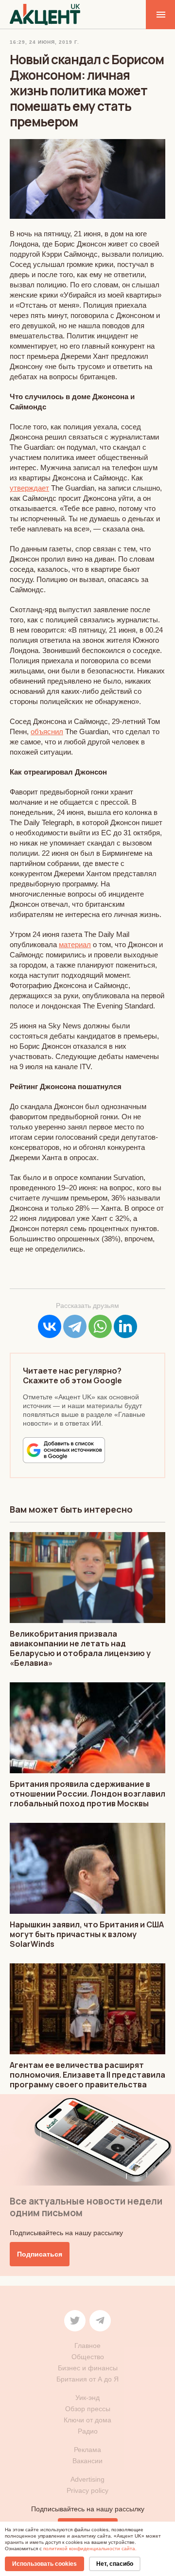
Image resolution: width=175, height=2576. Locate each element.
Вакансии (87, 2461)
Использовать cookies (44, 2564)
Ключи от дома (87, 2420)
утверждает (29, 488)
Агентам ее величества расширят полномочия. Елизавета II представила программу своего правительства (87, 2075)
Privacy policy (87, 2490)
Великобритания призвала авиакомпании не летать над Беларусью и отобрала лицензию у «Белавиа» (80, 1648)
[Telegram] (75, 1326)
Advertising (87, 2479)
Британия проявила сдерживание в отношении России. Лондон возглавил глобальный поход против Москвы (87, 1794)
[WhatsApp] (100, 1326)
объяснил (47, 732)
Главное (87, 2346)
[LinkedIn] (125, 1326)
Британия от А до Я (87, 2379)
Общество (88, 2357)
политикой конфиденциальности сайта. (90, 2549)
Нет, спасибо (115, 2564)
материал (75, 944)
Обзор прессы (88, 2409)
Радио (88, 2431)
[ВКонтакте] (50, 1326)
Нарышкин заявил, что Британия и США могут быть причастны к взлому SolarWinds (87, 1934)
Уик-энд (87, 2398)
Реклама (87, 2450)
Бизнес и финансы (88, 2368)
